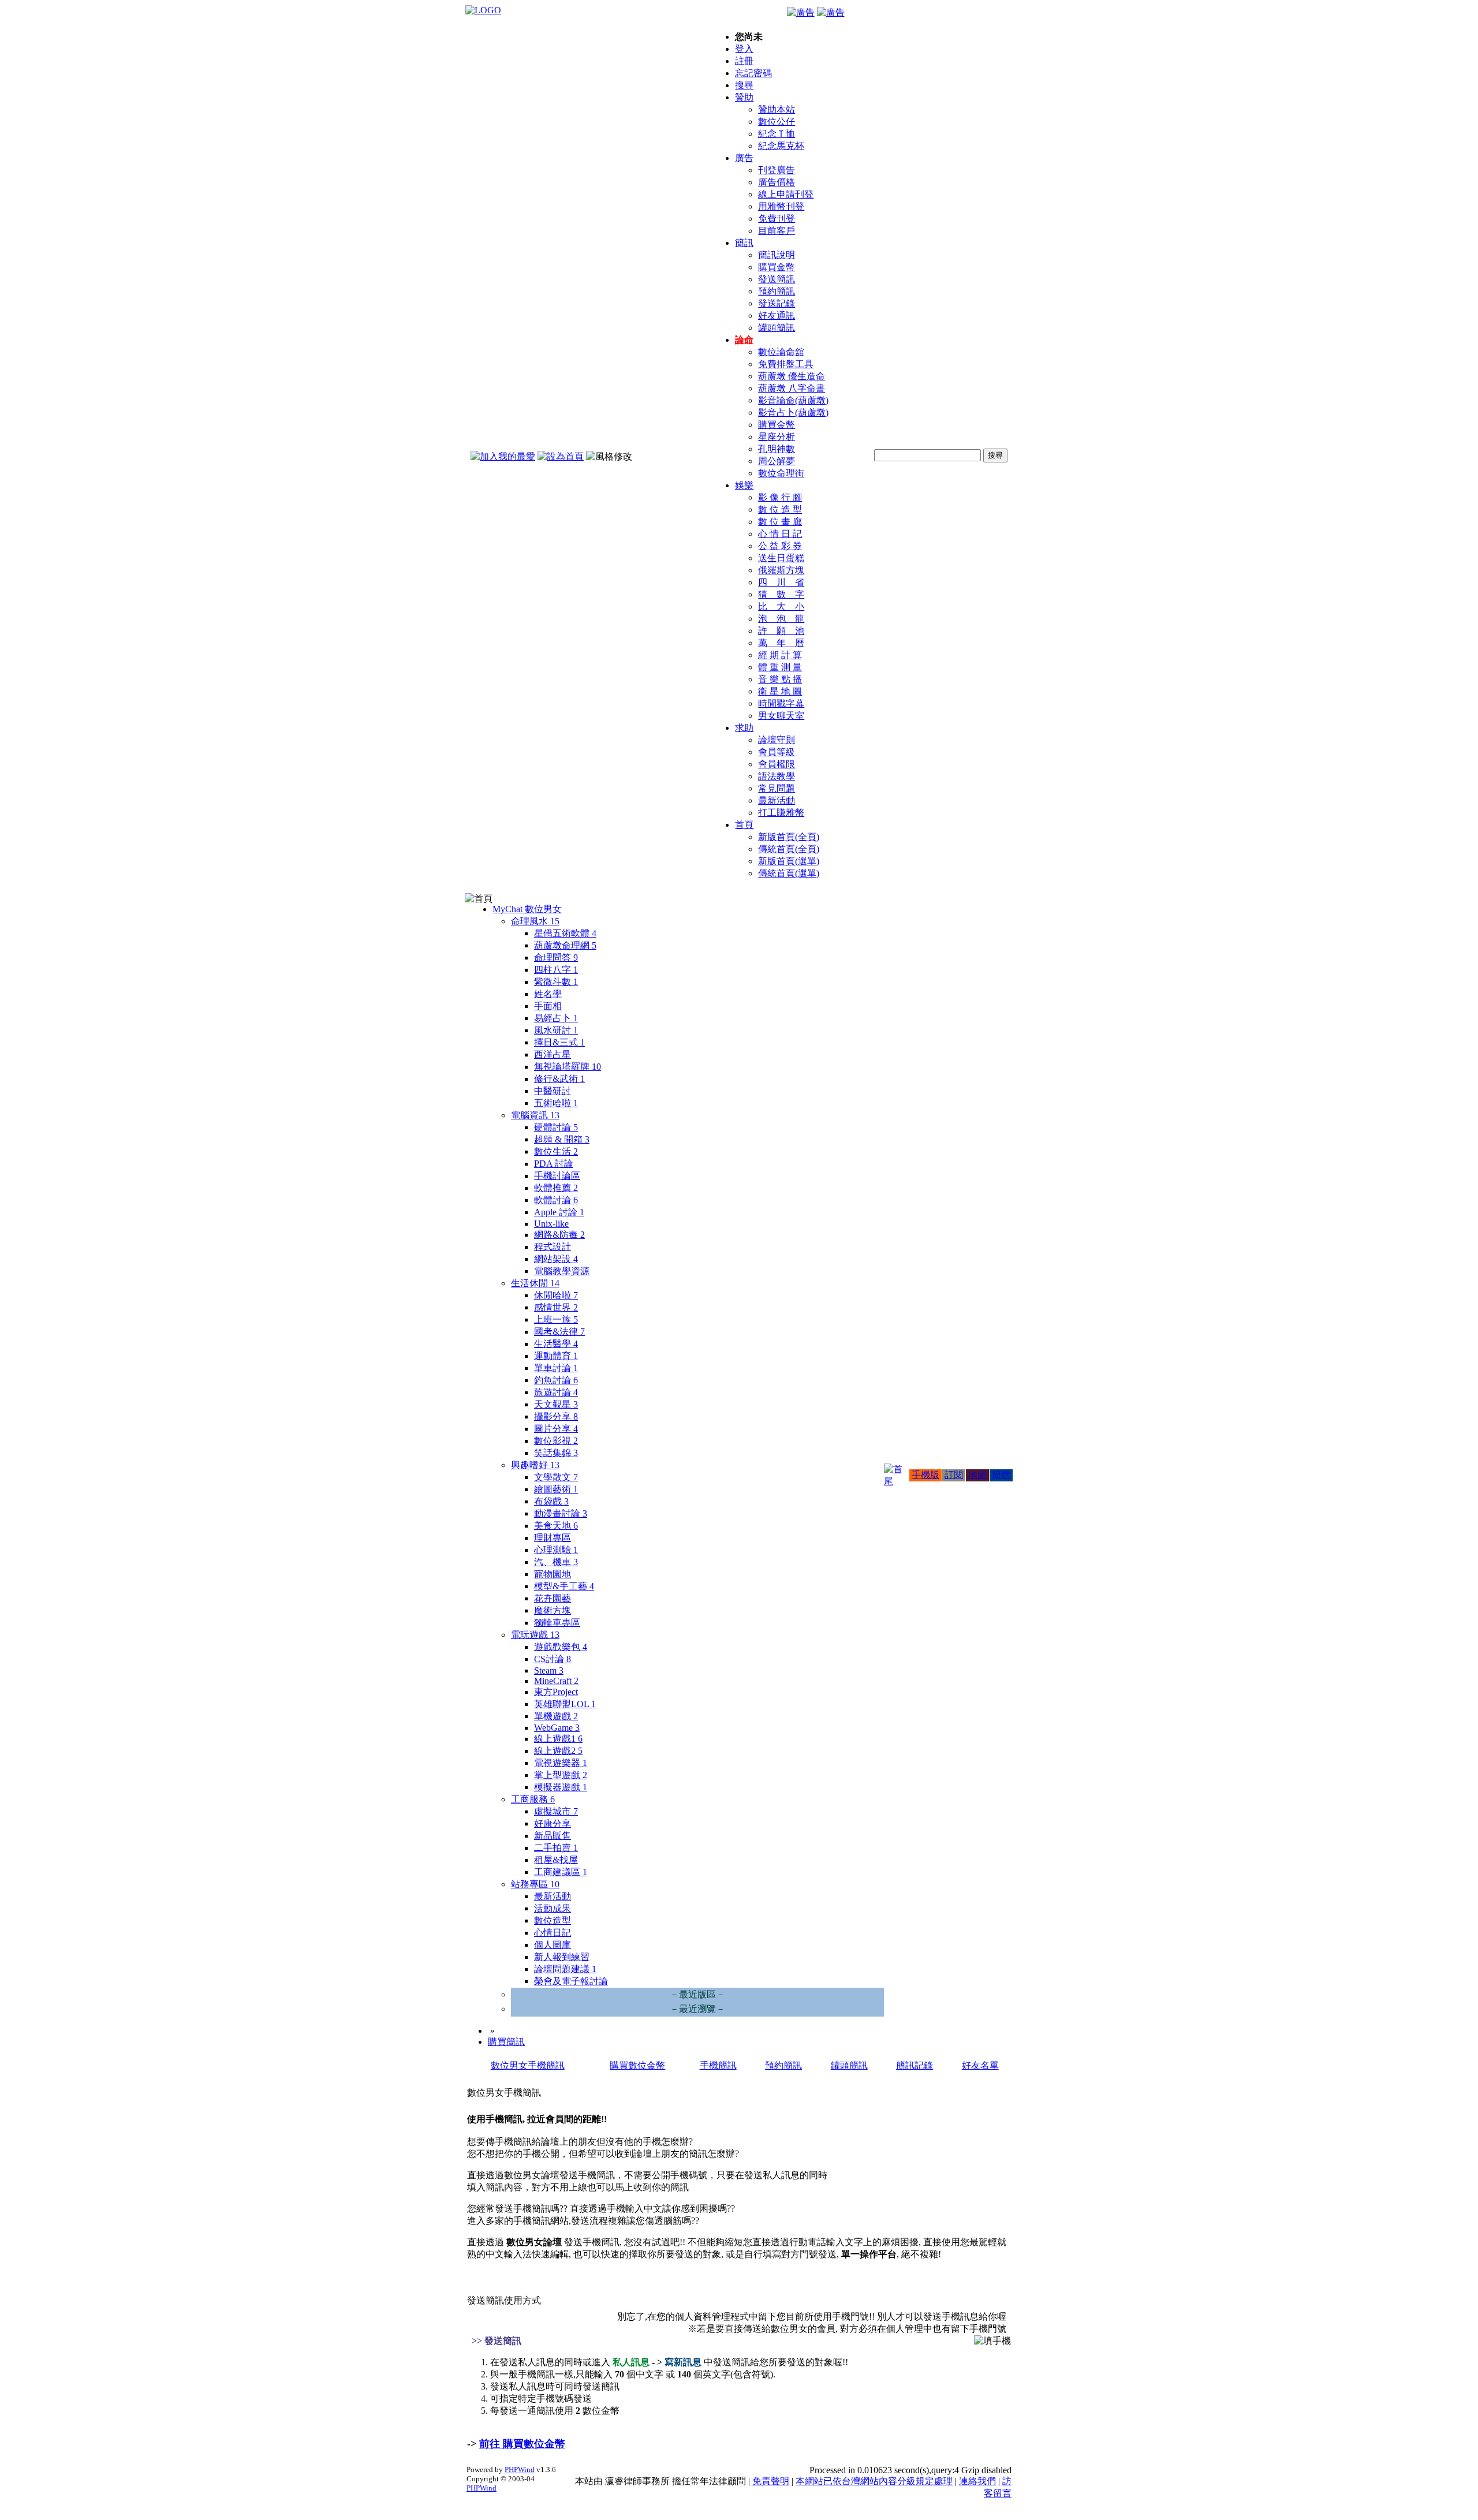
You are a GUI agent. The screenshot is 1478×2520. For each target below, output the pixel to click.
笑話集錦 (556, 1453)
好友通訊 (777, 316)
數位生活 (556, 1151)
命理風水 (535, 921)
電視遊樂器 (561, 1763)
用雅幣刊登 (781, 206)
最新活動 (777, 800)
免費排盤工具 (786, 364)
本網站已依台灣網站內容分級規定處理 (874, 2481)
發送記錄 (777, 303)
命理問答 (556, 957)
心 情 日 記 (780, 534)
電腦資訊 (535, 1115)
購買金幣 (777, 267)
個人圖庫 (553, 1945)
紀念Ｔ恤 (777, 134)
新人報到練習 (562, 1957)
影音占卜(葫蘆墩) (793, 412)
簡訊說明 (777, 255)
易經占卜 (556, 1018)
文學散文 (556, 1477)
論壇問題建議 (565, 1969)
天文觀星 (556, 1404)
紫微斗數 (556, 982)
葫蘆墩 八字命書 (792, 388)
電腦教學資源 (562, 1271)
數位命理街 (781, 473)
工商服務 (533, 1799)
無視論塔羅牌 (568, 1067)
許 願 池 (781, 631)
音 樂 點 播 (780, 679)
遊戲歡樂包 (561, 1647)
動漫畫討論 (561, 1513)
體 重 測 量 (780, 667)
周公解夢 (777, 461)
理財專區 (553, 1538)
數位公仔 (777, 122)
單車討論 (556, 1368)
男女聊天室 (781, 716)
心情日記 (553, 1933)
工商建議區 (561, 1872)
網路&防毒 (559, 1235)
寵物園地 (553, 1574)
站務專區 (535, 1884)
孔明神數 (777, 449)
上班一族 (556, 1319)
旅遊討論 (556, 1392)
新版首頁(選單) (789, 861)
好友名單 (980, 2065)
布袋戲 (551, 1501)
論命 (744, 340)
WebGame (557, 1728)
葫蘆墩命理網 (565, 945)
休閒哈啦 (556, 1295)
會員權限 (777, 764)
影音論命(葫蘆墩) (793, 400)
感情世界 (556, 1307)
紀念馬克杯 (781, 146)
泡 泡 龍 (781, 619)
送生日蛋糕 (781, 558)
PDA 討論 (554, 1164)
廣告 (744, 158)
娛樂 (744, 485)
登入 (744, 49)
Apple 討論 (559, 1212)
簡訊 (744, 243)
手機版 (925, 1475)
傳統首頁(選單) (789, 873)
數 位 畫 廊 (780, 522)
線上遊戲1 (558, 1739)
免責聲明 (771, 2481)
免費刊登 (777, 219)
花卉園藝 (553, 1598)
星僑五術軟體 (565, 933)
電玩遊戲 (535, 1635)
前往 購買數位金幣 (522, 2444)
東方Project (556, 1692)
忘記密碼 (753, 73)
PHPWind (520, 2469)
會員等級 (777, 752)
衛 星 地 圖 (780, 691)
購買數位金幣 (637, 2065)
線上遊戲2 (558, 1751)
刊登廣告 (777, 170)
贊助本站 (777, 109)
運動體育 (556, 1356)
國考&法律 (559, 1332)
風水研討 (556, 1030)
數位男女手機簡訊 (528, 2065)
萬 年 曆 (781, 643)
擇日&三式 (559, 1042)
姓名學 (548, 994)
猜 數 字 (781, 594)
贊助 (744, 97)
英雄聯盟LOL (565, 1704)
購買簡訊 (506, 2042)
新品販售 (553, 1836)
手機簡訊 (718, 2065)
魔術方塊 (553, 1610)
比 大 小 (781, 606)
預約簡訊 (777, 291)
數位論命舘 (781, 352)
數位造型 (553, 1920)
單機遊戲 (556, 1716)
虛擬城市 (556, 1811)
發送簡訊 (777, 279)
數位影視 (556, 1441)
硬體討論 (556, 1127)
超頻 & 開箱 (562, 1139)
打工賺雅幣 (781, 813)
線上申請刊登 (786, 194)
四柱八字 (556, 970)
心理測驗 (556, 1550)
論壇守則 (777, 740)
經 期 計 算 (780, 655)
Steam (549, 1670)
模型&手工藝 (564, 1586)
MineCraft (556, 1681)
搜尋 (744, 85)
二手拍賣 (556, 1848)
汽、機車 (556, 1562)
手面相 (548, 1006)
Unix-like (551, 1224)
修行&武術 (559, 1079)
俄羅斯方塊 (781, 570)
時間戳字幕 (781, 703)
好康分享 (553, 1823)
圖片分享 (556, 1429)
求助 (744, 728)
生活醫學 (556, 1344)
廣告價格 (777, 182)
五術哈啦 (556, 1103)
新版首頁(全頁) (789, 837)
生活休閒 (535, 1283)
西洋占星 (553, 1054)
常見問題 (777, 788)
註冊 (744, 61)
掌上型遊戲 (561, 1775)
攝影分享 (556, 1416)
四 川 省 (781, 582)
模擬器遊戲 (561, 1787)
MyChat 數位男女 (527, 909)
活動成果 (553, 1908)
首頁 (744, 825)
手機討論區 (557, 1176)
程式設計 (553, 1247)
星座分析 (777, 437)
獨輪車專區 (557, 1623)
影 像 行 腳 (780, 497)
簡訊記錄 (915, 2065)
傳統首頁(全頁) (789, 849)
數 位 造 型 (780, 509)
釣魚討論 (556, 1380)
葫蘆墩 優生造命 (792, 376)
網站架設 (556, 1259)
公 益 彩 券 (780, 546)
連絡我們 (977, 2481)
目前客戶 (777, 231)
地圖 (977, 1475)
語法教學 (777, 776)
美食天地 (556, 1526)
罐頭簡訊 (777, 328)
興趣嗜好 (535, 1465)
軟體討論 (556, 1200)
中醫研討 (553, 1091)
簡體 (1001, 1475)
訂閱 (954, 1475)
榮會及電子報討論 (571, 1981)
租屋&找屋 (556, 1860)
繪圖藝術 (556, 1489)
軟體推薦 (556, 1188)
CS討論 (553, 1659)
